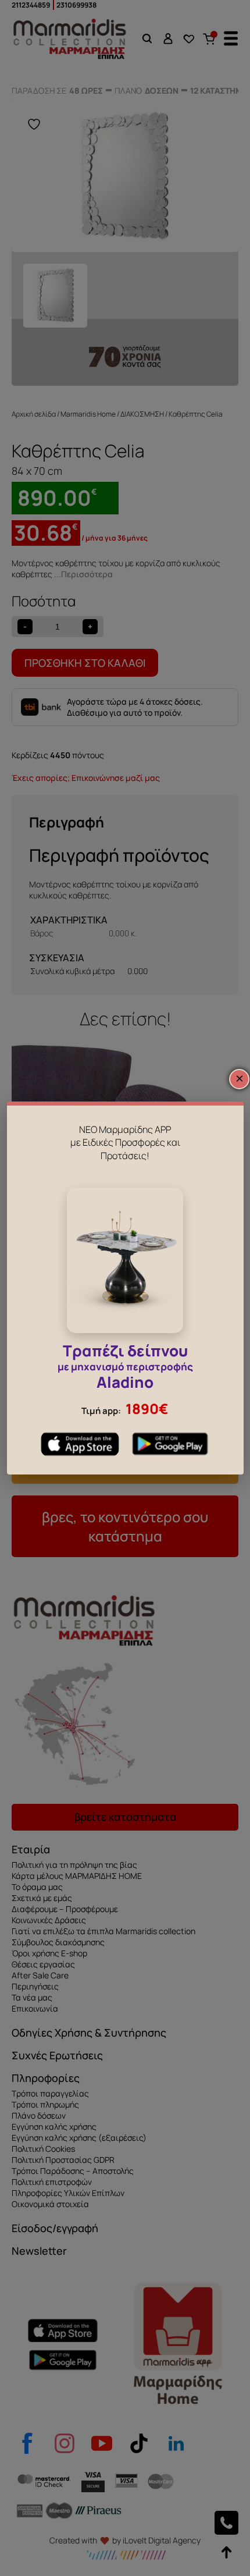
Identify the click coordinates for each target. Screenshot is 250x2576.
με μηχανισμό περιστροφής (125, 1368)
